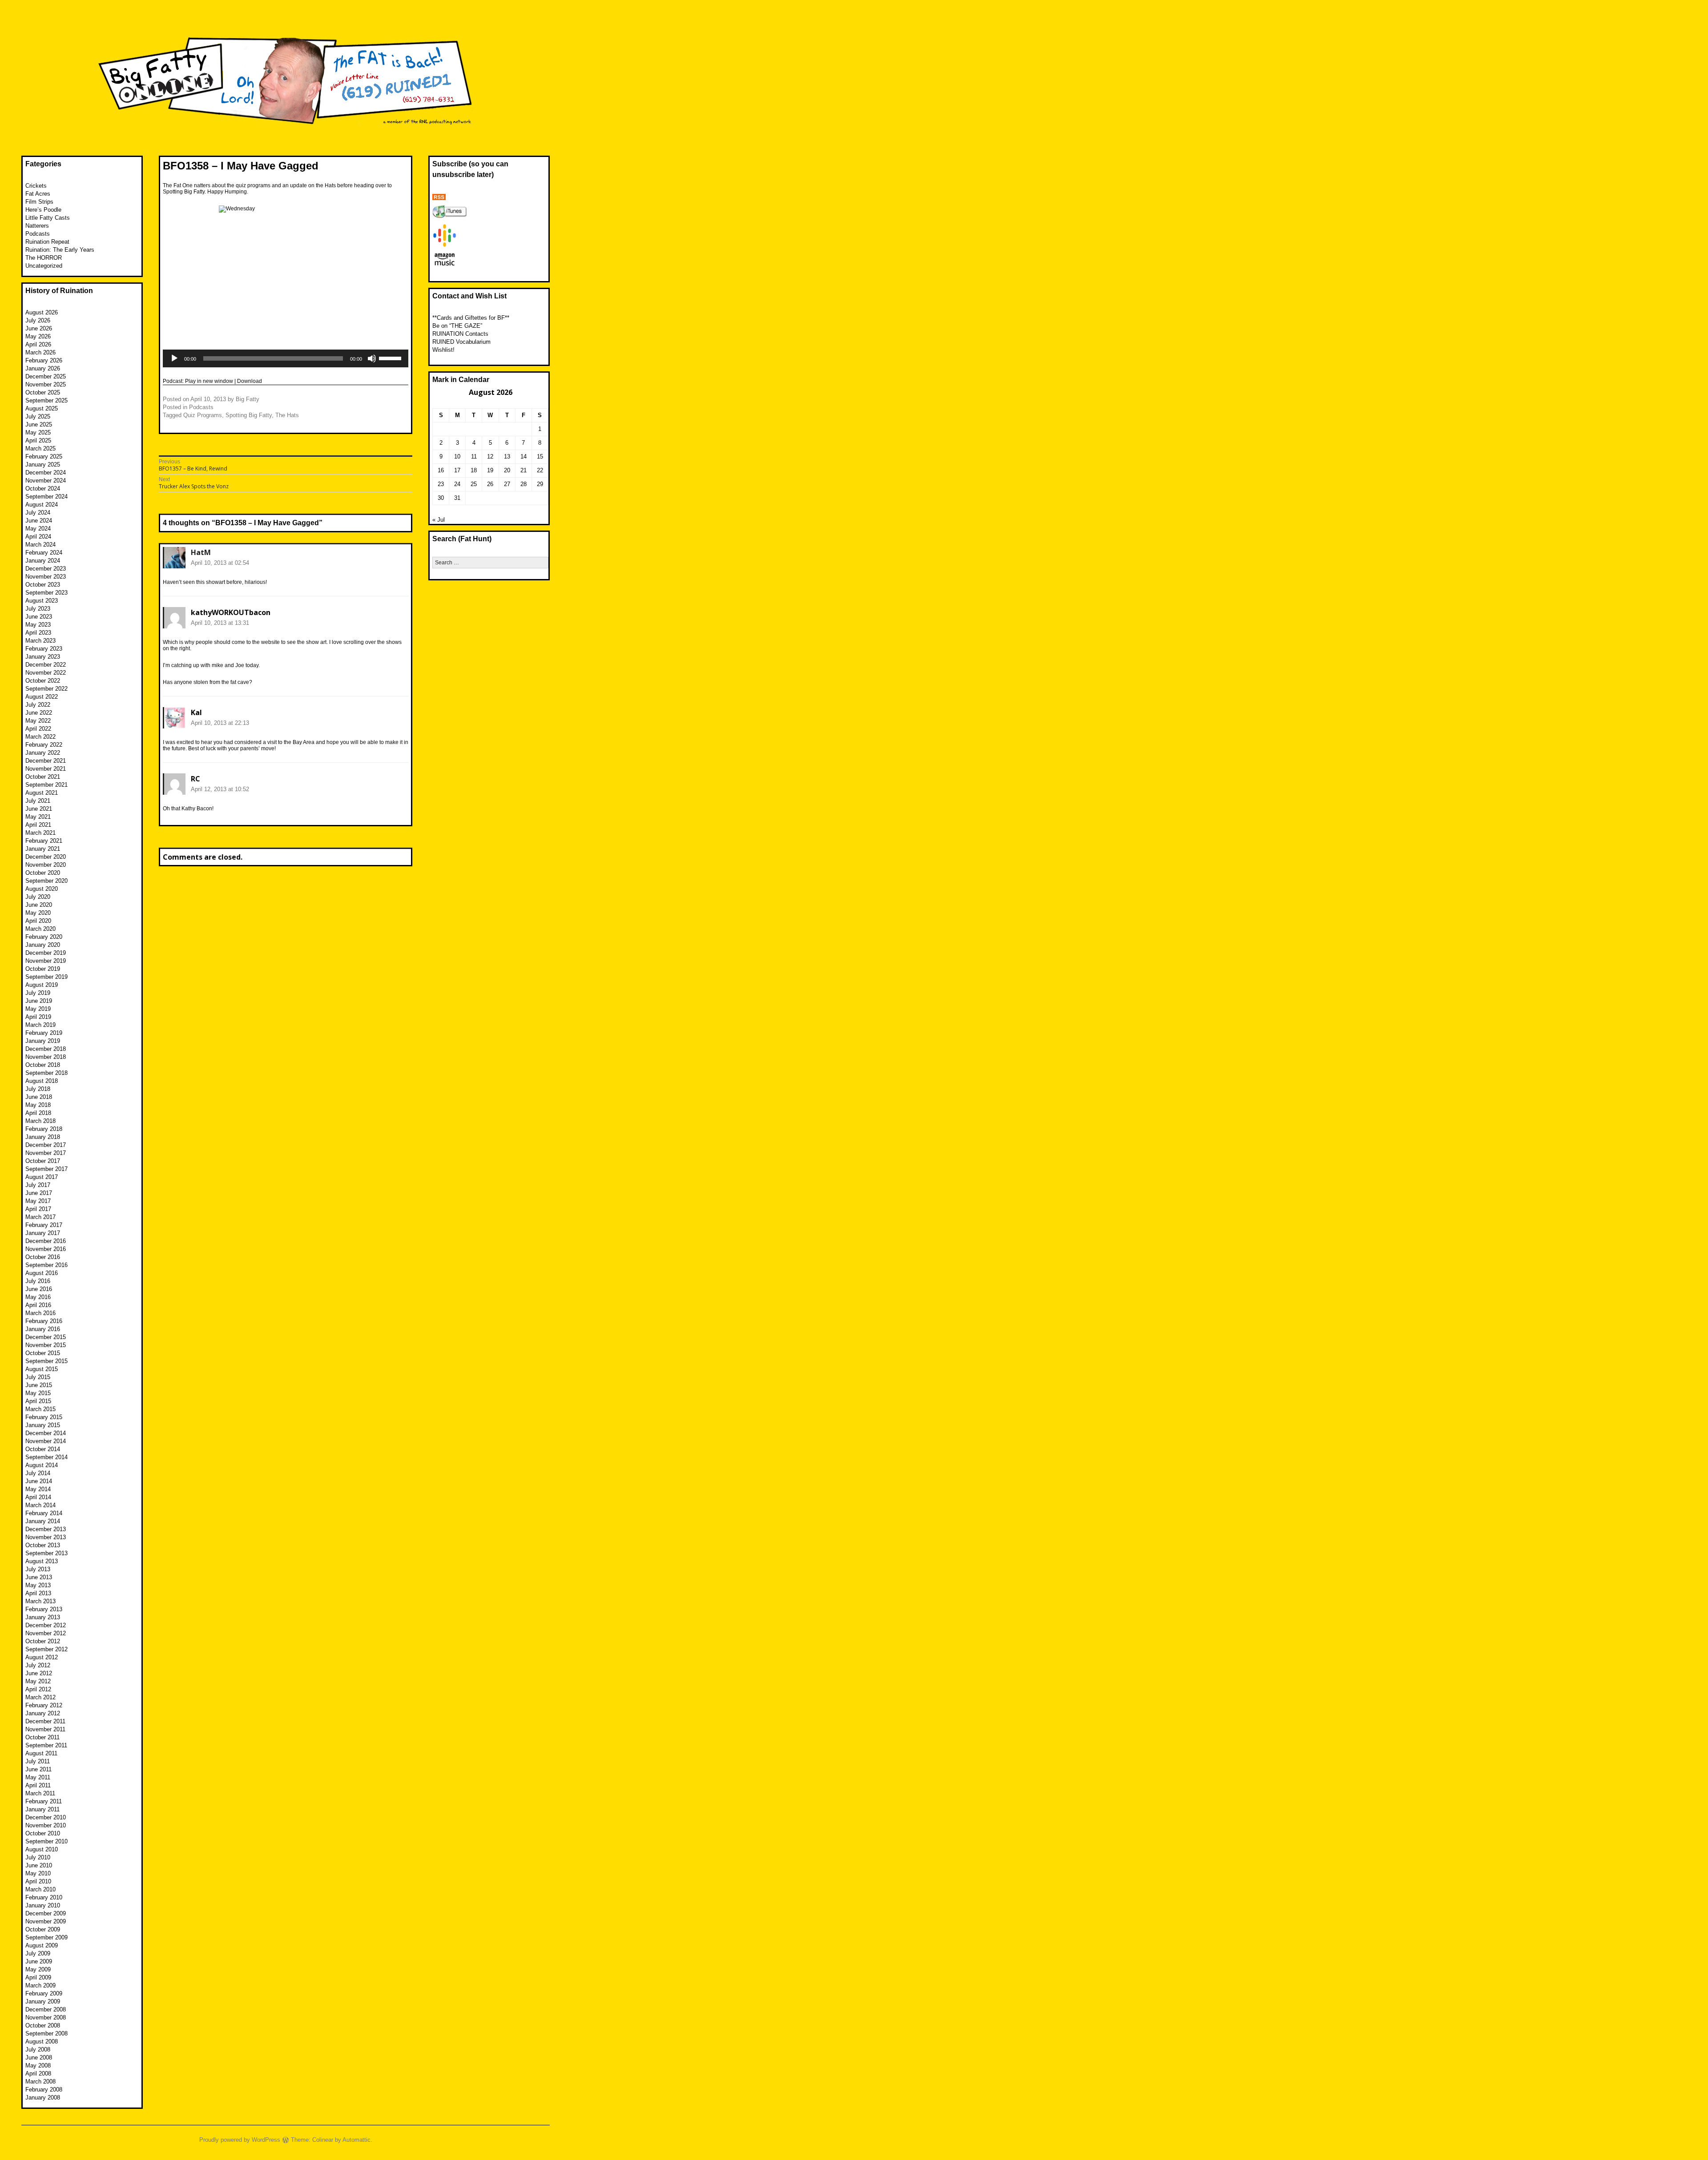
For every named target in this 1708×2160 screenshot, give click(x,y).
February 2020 (44, 937)
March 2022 (40, 737)
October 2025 (43, 392)
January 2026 (43, 368)
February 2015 (44, 1417)
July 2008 (38, 2049)
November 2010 (46, 1825)
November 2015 (46, 1345)
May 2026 (38, 336)
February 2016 (44, 1321)
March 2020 (40, 929)
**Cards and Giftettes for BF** (471, 318)
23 (441, 484)
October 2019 (43, 969)
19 (490, 470)
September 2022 (46, 689)
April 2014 (38, 1497)
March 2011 (40, 1793)
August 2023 (42, 601)
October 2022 (43, 681)
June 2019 (39, 1001)
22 (540, 470)
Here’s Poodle (43, 210)
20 (507, 470)
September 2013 (46, 1553)
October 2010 (43, 1833)
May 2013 (38, 1585)
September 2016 (46, 1265)
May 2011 (38, 1777)
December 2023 (46, 569)
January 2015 (43, 1425)
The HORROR (44, 258)
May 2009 (38, 1969)
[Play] (174, 358)
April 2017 (38, 1209)
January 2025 (43, 465)
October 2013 (43, 1545)
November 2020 (46, 865)
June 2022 (39, 713)
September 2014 (46, 1457)
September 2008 (46, 2033)
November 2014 (46, 1441)
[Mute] (372, 358)
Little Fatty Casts (48, 218)
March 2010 (40, 1889)
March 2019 (40, 1025)
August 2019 (42, 985)
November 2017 (46, 1153)
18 (474, 470)
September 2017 (46, 1169)
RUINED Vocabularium (461, 342)
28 (524, 484)
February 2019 (44, 1033)
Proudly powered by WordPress (240, 2140)
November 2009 (46, 1921)
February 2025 (44, 457)
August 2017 (42, 1177)
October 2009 (43, 1929)
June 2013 (39, 1577)
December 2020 (46, 857)
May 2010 (38, 1873)
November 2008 (46, 2017)
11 (474, 457)
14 (524, 457)
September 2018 (46, 1073)
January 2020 (43, 945)
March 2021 (40, 833)
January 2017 (43, 1233)
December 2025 (46, 376)
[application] (286, 358)
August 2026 (42, 312)
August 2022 (42, 697)
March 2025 (40, 448)
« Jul (439, 520)
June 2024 (39, 521)
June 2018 (39, 1097)
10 (457, 457)
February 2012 (44, 1705)
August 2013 (42, 1561)
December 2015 (46, 1337)
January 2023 (43, 657)
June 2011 (38, 1769)
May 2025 (38, 432)
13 (507, 457)
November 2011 (45, 1729)
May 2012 (38, 1681)
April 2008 (38, 2074)
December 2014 (46, 1433)
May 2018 (38, 1105)
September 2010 (46, 1841)
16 (441, 470)
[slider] (391, 358)
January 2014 (43, 1521)
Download (250, 381)
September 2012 (46, 1649)
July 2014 (38, 1473)
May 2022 (38, 721)
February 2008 (44, 2090)
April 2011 (38, 1785)
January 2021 (43, 849)
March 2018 (40, 1121)
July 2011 (38, 1761)
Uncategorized (44, 266)
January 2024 (43, 561)
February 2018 (44, 1129)
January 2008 (43, 2098)
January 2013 (43, 1617)
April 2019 (38, 1017)
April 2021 (38, 825)
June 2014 (39, 1481)
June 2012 (39, 1673)
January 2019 (43, 1041)
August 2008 (42, 2041)
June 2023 (39, 617)
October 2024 (43, 489)
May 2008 (38, 2065)
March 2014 (40, 1505)
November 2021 (46, 769)
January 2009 (43, 2001)
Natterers (37, 226)
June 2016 (39, 1289)
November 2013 (46, 1537)
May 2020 (38, 913)
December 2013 (46, 1529)
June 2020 (39, 905)
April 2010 (38, 1881)
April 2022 (38, 729)
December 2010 (46, 1817)
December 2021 (46, 761)
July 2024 (38, 513)
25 (474, 484)
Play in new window (209, 381)
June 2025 (39, 424)
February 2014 (44, 1513)
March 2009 (40, 1985)
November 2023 (46, 577)
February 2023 (44, 649)
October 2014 (43, 1449)
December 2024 (46, 473)
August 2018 (42, 1081)
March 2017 (40, 1217)
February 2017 (44, 1225)
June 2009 (39, 1961)
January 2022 (43, 753)
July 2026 (38, 320)
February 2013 (44, 1609)
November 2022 (46, 673)
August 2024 (42, 505)
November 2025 (46, 384)
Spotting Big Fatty (249, 415)
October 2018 (43, 1065)
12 (490, 457)
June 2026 (39, 328)
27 (507, 484)
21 (524, 470)
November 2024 (46, 481)
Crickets (36, 186)
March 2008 (40, 2082)
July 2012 (38, 1665)
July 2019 (38, 993)
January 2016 (43, 1329)
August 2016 (42, 1273)
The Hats (287, 415)
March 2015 (40, 1409)
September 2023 (46, 593)
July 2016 (38, 1281)
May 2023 (38, 625)
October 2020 (43, 873)
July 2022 (38, 705)
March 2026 (40, 352)
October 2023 (43, 585)
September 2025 (46, 400)
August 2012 (42, 1657)
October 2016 (43, 1257)
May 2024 (38, 529)
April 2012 (38, 1689)
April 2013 (38, 1593)
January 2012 (43, 1713)
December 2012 (46, 1625)
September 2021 (46, 785)
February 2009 (44, 1993)
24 (457, 484)
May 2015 (38, 1393)
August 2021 (42, 793)
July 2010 (38, 1857)
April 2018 (38, 1113)
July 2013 (38, 1569)
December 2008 (46, 2009)
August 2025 (42, 408)
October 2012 (43, 1641)
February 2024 (44, 553)
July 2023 (38, 609)
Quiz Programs (203, 415)
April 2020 (38, 921)
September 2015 (46, 1361)
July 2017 (38, 1185)
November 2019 (46, 961)
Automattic (357, 2140)
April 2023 (38, 633)
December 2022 (46, 665)
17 (457, 470)
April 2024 (38, 537)
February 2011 (44, 1801)
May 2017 (38, 1201)
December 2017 (46, 1145)
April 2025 (38, 440)
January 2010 (43, 1905)
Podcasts (201, 407)
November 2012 (46, 1633)
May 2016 (38, 1297)
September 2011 (46, 1745)
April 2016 (38, 1305)
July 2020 (38, 897)
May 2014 (38, 1489)
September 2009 (46, 1937)
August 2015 (42, 1369)
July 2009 (38, 1953)
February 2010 (44, 1897)
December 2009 (46, 1913)
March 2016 (40, 1313)
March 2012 (40, 1697)
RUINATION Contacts (460, 334)
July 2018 (38, 1089)
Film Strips (39, 202)
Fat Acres (38, 194)
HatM (201, 552)
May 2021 (38, 817)
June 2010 (39, 1865)
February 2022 (44, 745)
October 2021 (43, 777)
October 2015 (43, 1353)
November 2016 (46, 1249)
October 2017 (43, 1161)
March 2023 (40, 641)
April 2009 (38, 1977)
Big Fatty (248, 399)
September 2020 (46, 881)
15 (540, 457)
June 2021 (39, 809)
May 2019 (38, 1009)
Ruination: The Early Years (60, 250)
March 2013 (40, 1601)
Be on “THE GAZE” (457, 326)
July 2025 (38, 416)
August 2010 (42, 1849)
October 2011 (42, 1737)
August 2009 (42, 1945)
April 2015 (38, 1401)
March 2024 (40, 545)
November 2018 (46, 1057)
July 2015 (38, 1377)
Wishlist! (443, 350)
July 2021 (38, 801)
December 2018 (46, 1049)
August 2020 (42, 889)
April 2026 (38, 344)
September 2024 (46, 497)
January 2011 (42, 1809)
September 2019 (46, 977)
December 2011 (45, 1721)
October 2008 (43, 2025)
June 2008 (39, 2057)
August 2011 (41, 1753)
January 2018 (43, 1137)
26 (490, 484)
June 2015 (39, 1385)
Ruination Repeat (47, 242)
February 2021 (44, 841)
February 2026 (44, 360)
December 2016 (46, 1241)
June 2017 (39, 1193)
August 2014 (42, 1465)
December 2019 (46, 953)
